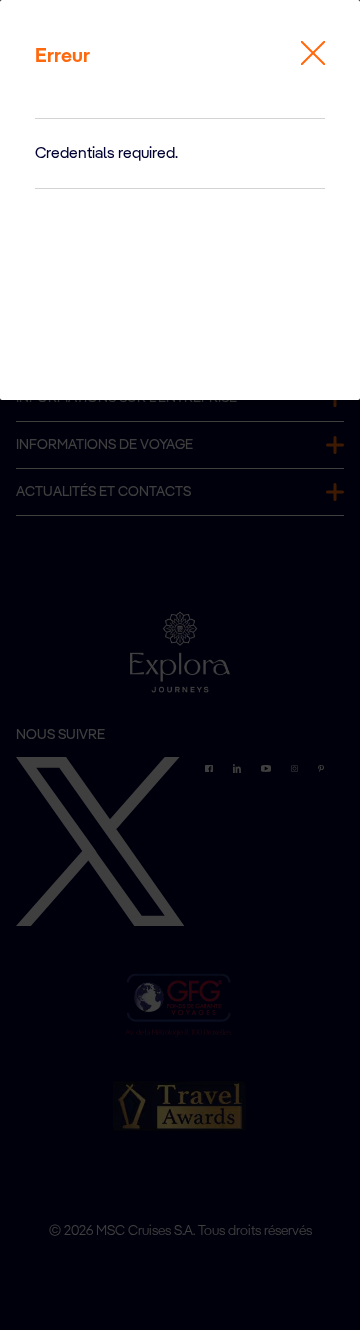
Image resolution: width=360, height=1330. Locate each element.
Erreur (62, 57)
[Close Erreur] (313, 53)
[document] (180, 154)
